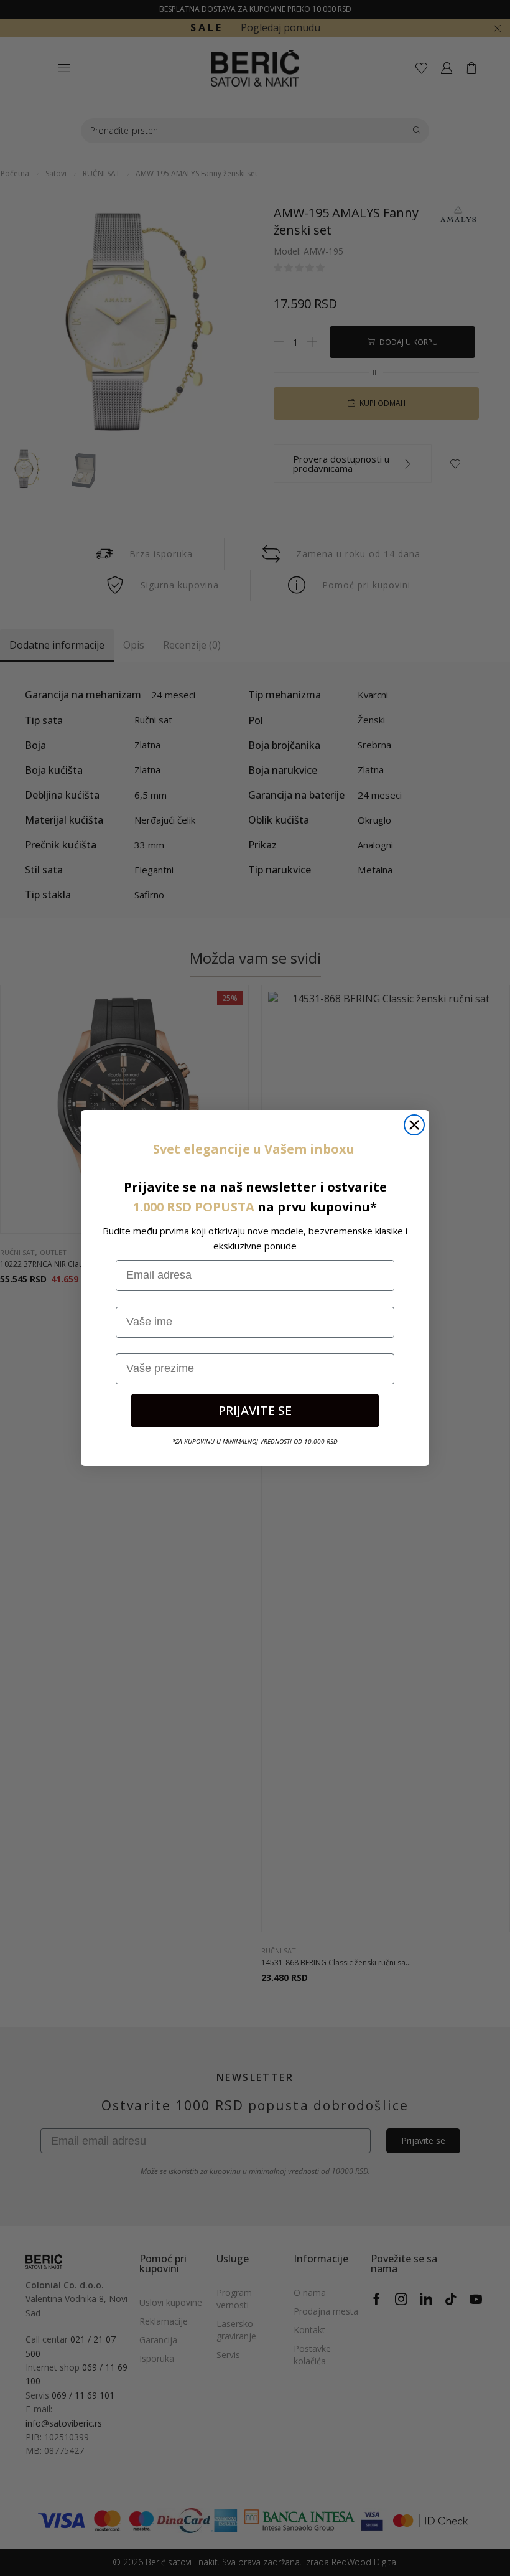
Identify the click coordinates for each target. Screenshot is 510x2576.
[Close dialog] (414, 1125)
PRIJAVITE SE (255, 1410)
